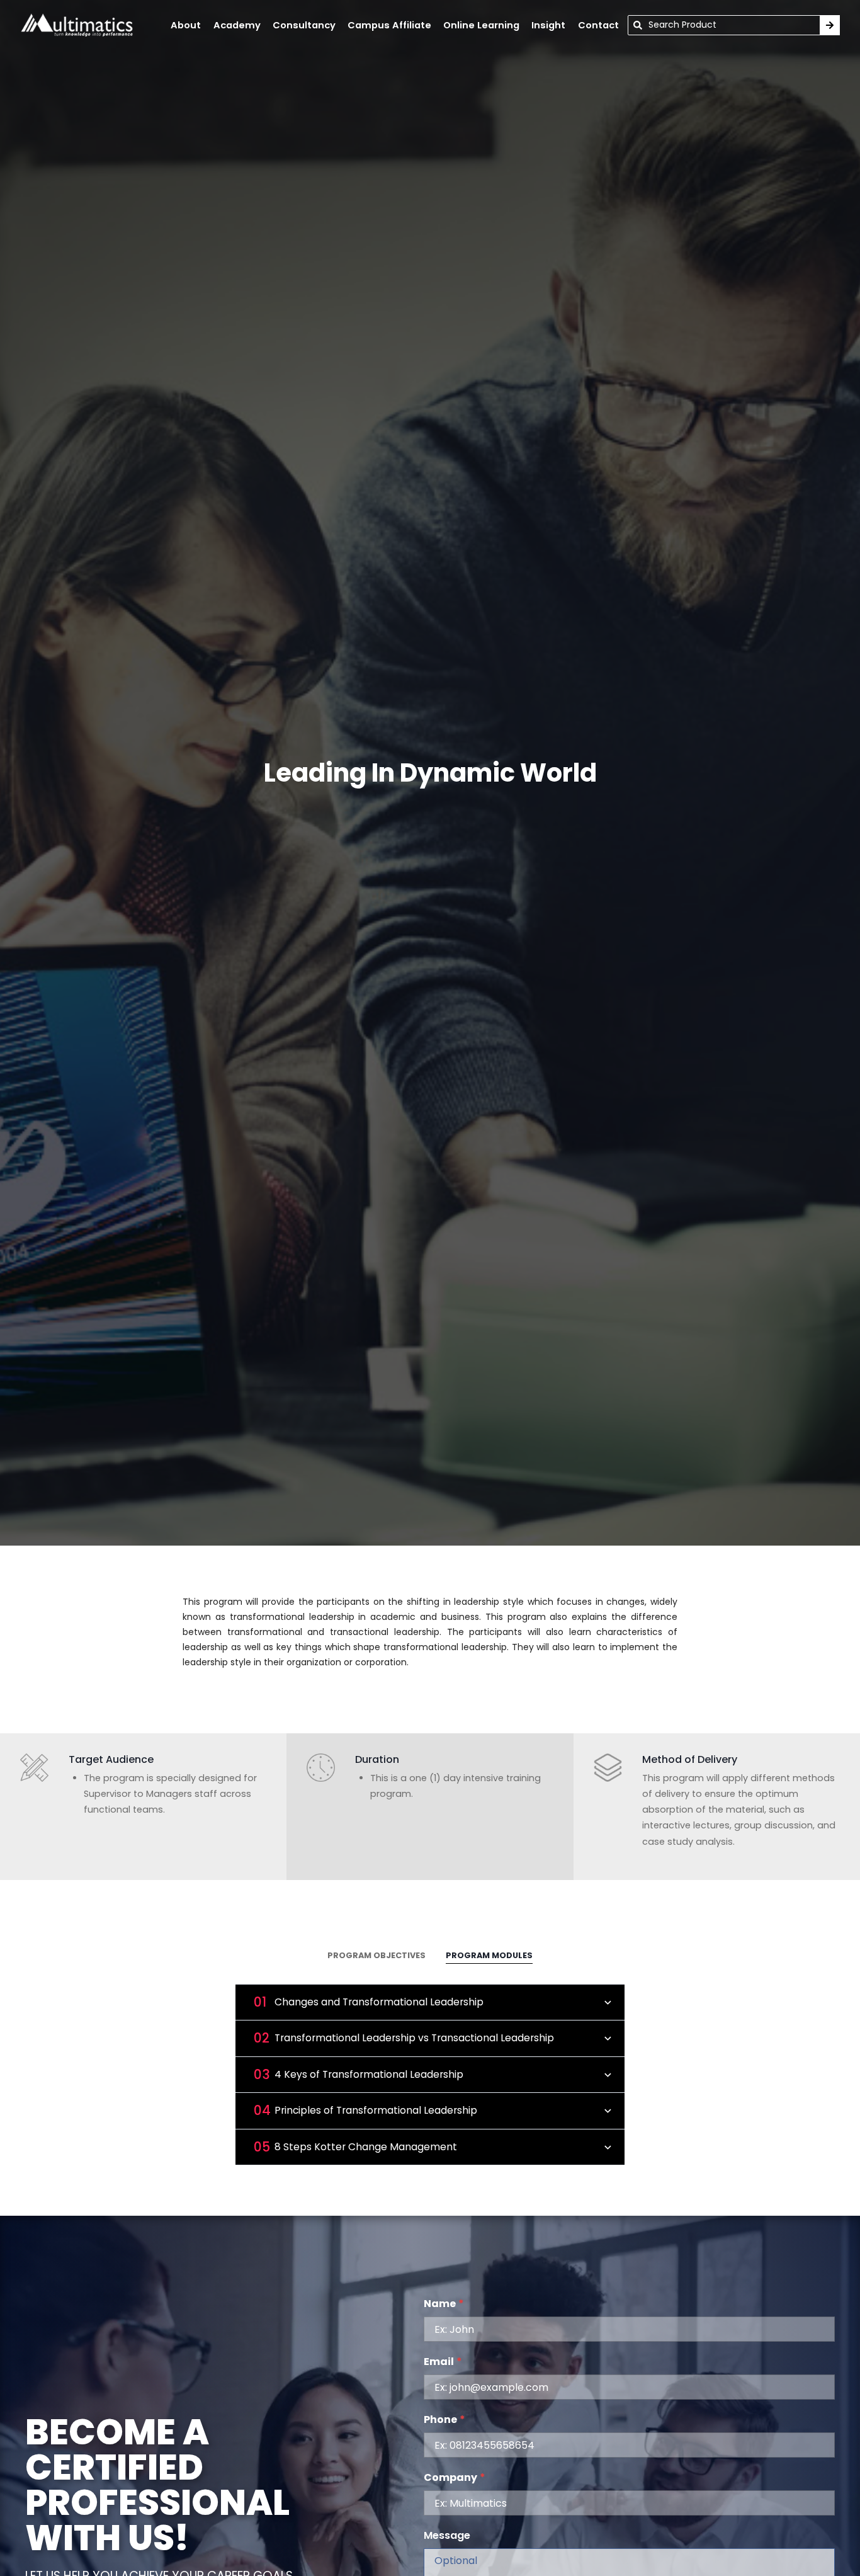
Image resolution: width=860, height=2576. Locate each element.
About (186, 25)
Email (443, 2362)
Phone (444, 2419)
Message (447, 2535)
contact (598, 25)
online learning (481, 25)
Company (455, 2477)
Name (444, 2304)
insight (548, 25)
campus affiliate (389, 25)
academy (237, 25)
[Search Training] (830, 25)
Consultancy (304, 25)
